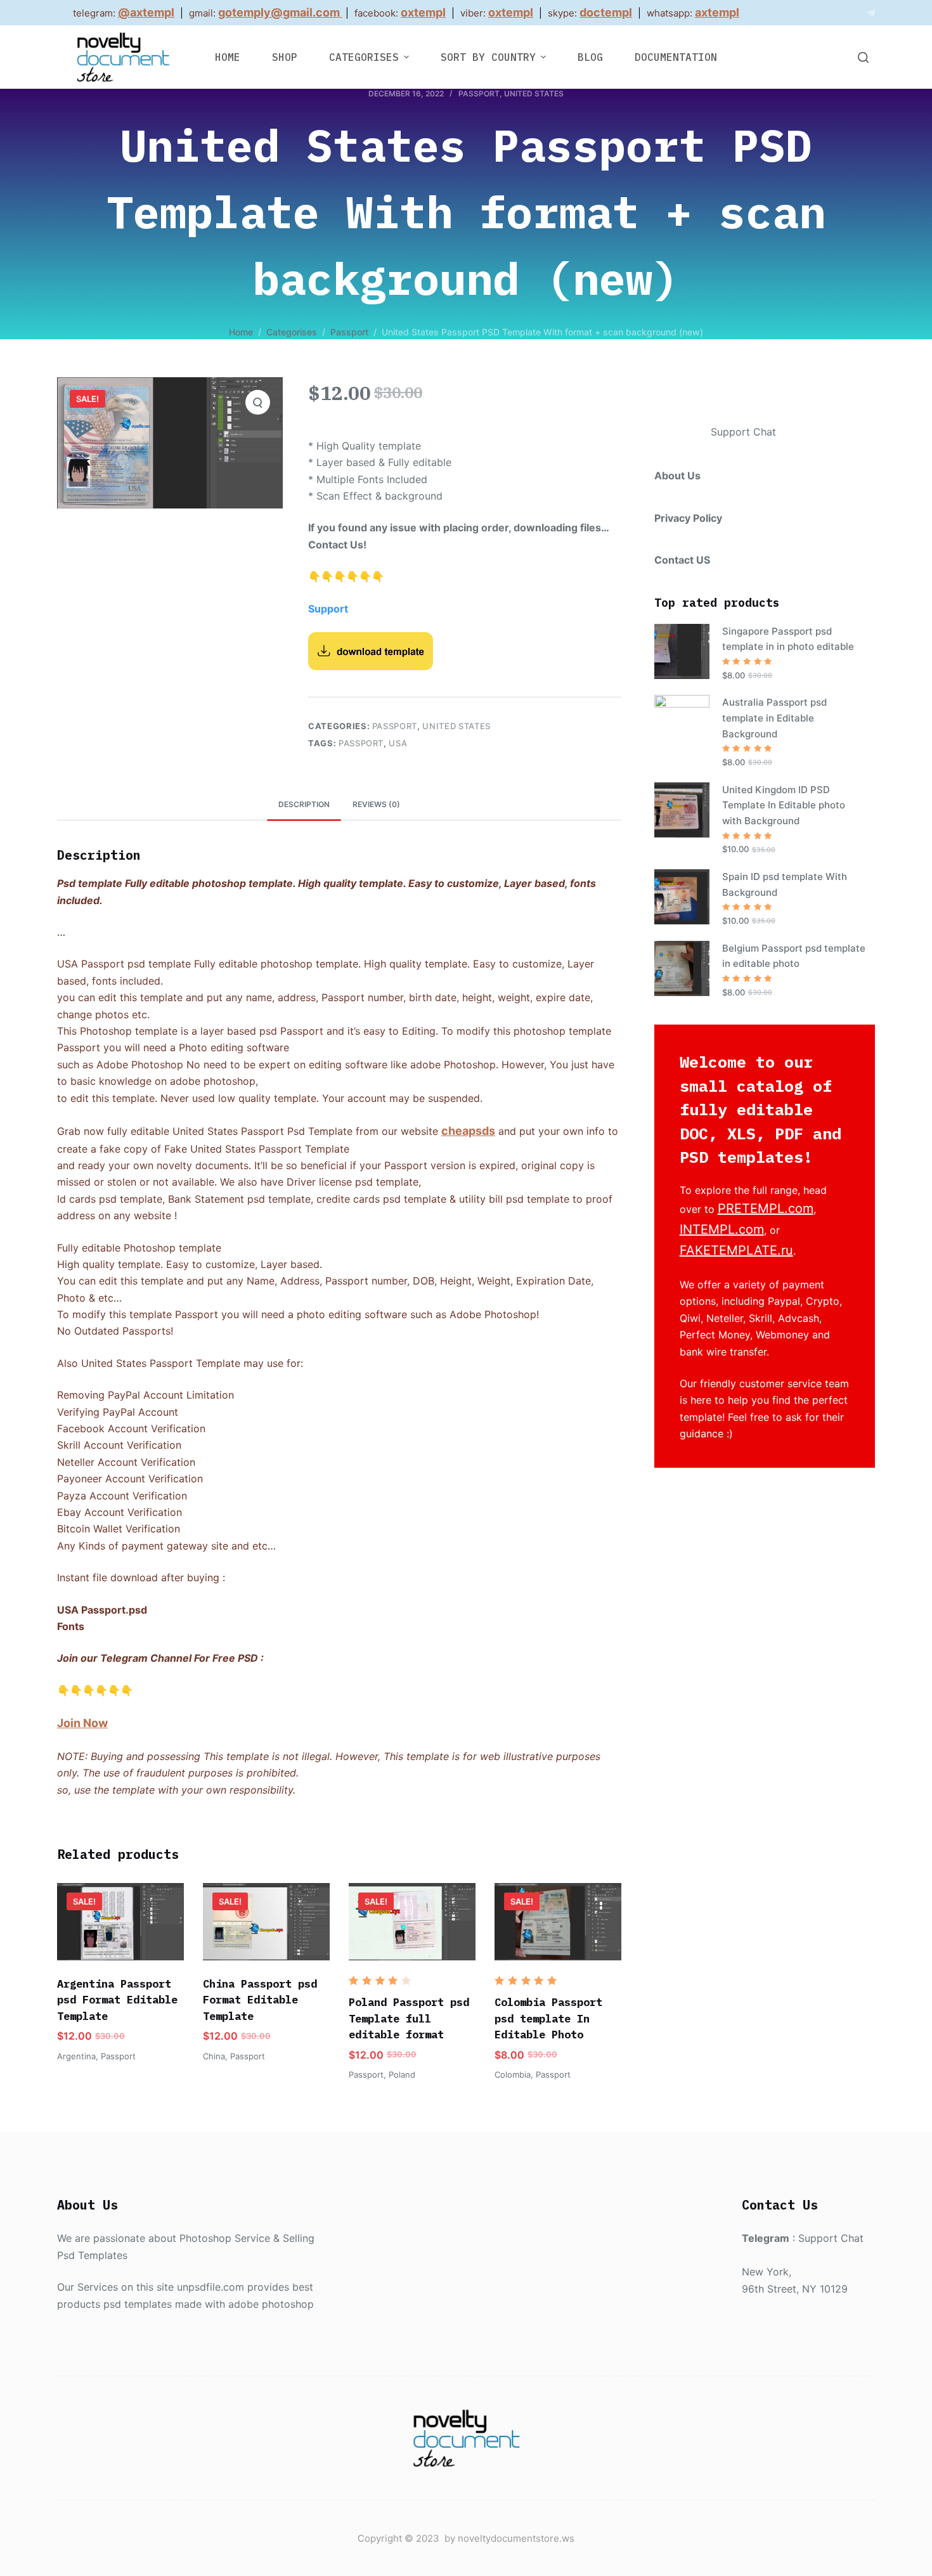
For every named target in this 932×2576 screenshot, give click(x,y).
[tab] (304, 804)
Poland (402, 2074)
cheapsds (468, 1131)
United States (534, 94)
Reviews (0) (376, 804)
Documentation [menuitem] (676, 57)
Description (304, 804)
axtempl (717, 12)
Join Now (82, 1723)
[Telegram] (871, 13)
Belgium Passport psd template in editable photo (794, 956)
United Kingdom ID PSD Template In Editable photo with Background (784, 806)
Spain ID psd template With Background (785, 884)
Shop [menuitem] (285, 57)
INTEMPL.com (722, 1229)
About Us (677, 476)
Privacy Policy (688, 518)
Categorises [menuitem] (364, 57)
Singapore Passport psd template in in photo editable (788, 639)
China (214, 2056)
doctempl (606, 12)
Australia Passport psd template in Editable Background (774, 718)
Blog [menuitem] (590, 57)
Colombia (513, 2074)
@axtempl (146, 12)
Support (328, 609)
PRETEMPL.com (766, 1208)
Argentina (76, 2056)
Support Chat (743, 432)
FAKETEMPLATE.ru (736, 1250)
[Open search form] (863, 57)
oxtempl (423, 12)
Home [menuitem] (228, 57)
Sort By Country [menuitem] (488, 57)
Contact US (682, 560)
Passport (479, 94)
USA (398, 743)
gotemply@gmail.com (279, 12)
